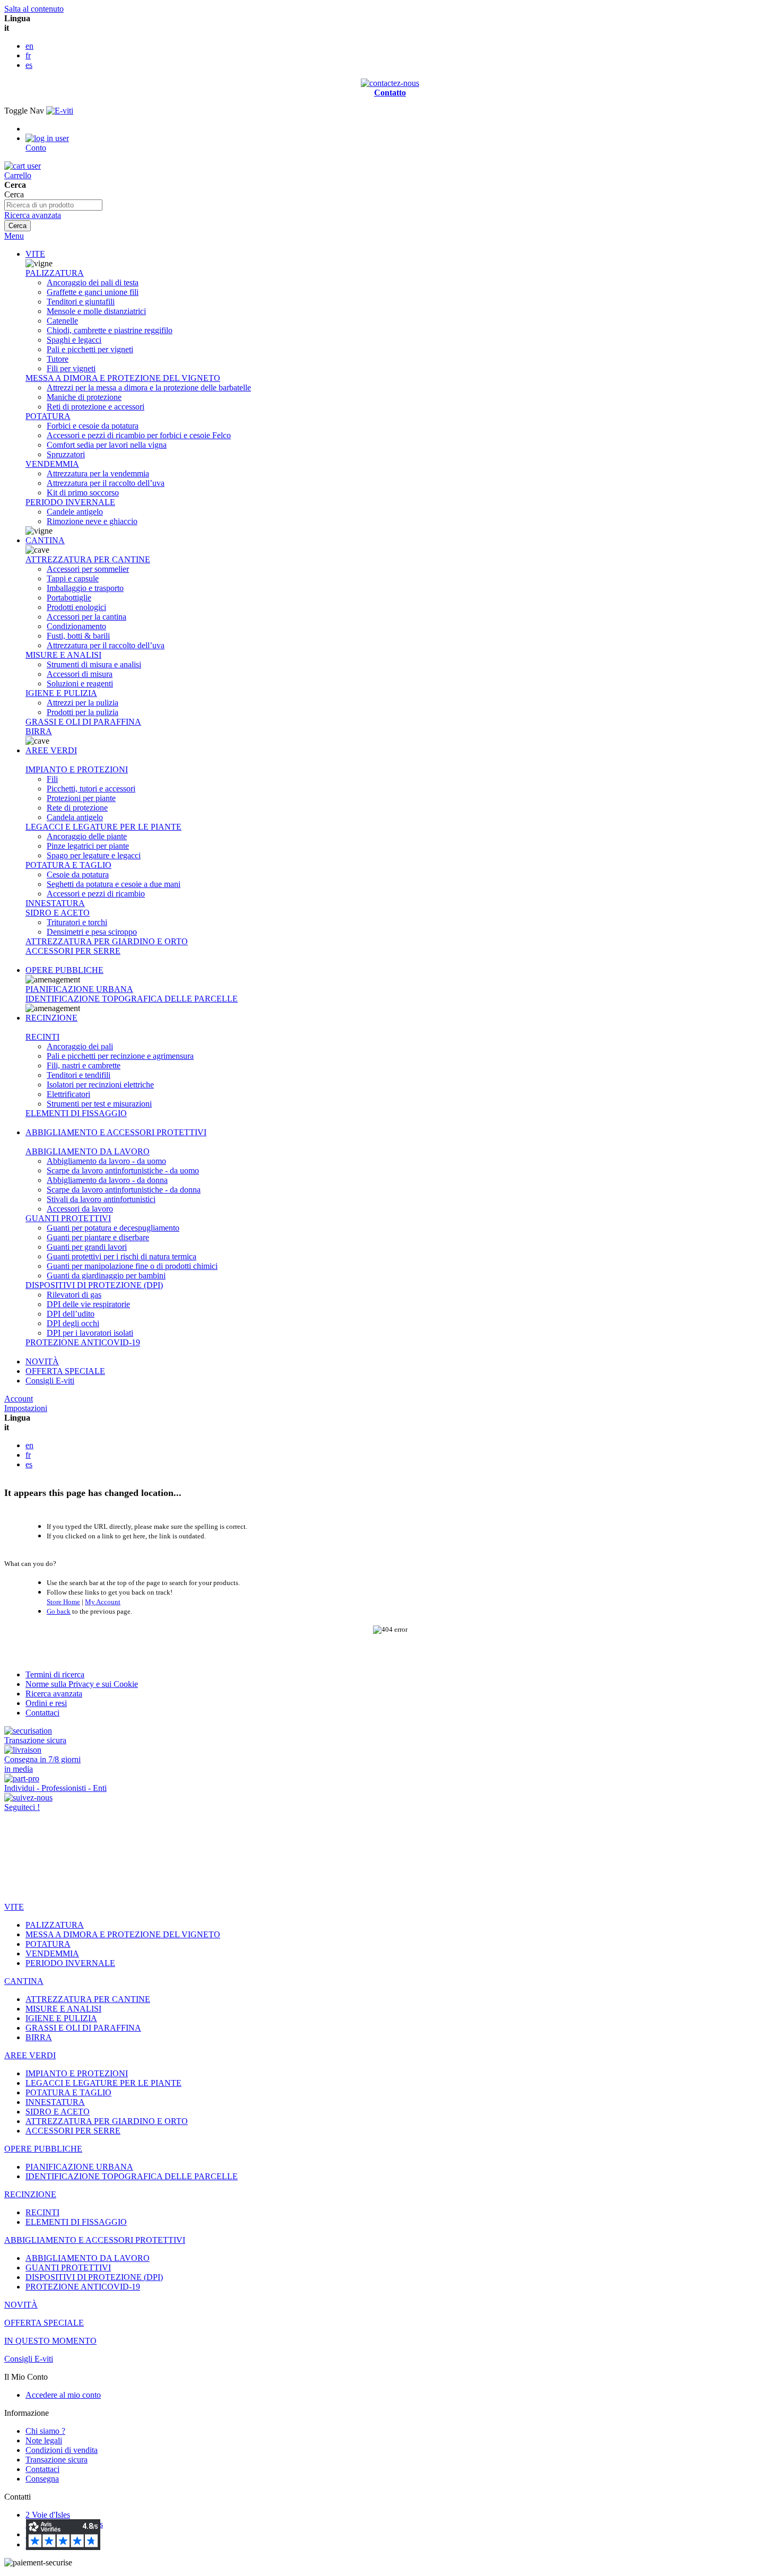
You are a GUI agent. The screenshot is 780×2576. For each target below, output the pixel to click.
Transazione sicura (57, 2460)
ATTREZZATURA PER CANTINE (88, 559)
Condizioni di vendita (62, 2450)
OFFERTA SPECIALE (65, 1371)
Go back (59, 1611)
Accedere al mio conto (63, 2395)
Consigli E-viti (50, 1381)
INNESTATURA (55, 903)
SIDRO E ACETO (58, 913)
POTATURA (48, 416)
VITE (35, 254)
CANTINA (45, 540)
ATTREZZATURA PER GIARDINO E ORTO (107, 941)
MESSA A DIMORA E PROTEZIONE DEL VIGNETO (123, 378)
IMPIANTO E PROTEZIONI (77, 769)
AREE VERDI (51, 750)
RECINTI (42, 1037)
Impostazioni (26, 1408)
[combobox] (53, 205)
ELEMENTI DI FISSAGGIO (76, 1113)
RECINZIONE (51, 1018)
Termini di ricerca (55, 1674)
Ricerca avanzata (33, 215)
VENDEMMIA (52, 464)
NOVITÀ (42, 1361)
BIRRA (39, 731)
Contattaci (42, 1713)
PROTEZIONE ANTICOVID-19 (83, 1342)
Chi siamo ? (45, 2431)
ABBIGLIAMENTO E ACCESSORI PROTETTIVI (116, 1132)
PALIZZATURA (55, 273)
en (29, 46)
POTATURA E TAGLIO (68, 865)
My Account (103, 1602)
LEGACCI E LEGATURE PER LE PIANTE (103, 827)
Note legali (44, 2440)
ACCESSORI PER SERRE (73, 951)
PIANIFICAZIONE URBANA (79, 989)
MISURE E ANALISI (63, 655)
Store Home (63, 1602)
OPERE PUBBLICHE (64, 970)
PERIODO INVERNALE (70, 502)
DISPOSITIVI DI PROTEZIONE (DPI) (94, 1285)
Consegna (42, 2479)
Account (19, 1399)
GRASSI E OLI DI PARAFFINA (83, 722)
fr (28, 55)
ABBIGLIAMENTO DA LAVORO (88, 1151)
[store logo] (60, 111)
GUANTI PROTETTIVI (68, 1218)
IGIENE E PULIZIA (61, 693)
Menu (14, 236)
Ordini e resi (46, 1703)
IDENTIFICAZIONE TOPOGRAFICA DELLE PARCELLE (132, 999)
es (29, 65)
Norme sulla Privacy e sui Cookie (82, 1684)
